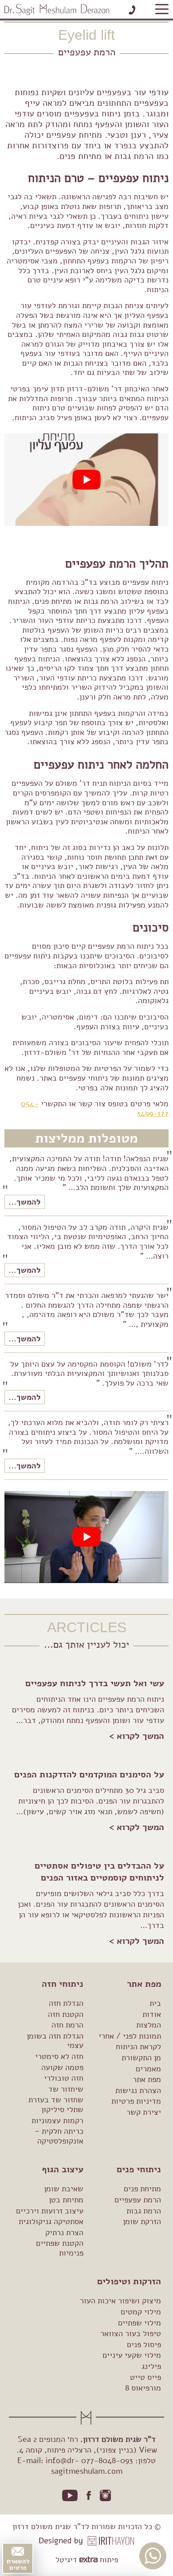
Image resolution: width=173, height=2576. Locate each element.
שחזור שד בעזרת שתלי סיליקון (56, 2105)
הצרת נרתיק (64, 2232)
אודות (152, 2014)
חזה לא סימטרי (59, 2056)
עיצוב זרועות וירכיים (50, 2210)
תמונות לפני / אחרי (130, 2036)
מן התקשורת (141, 2058)
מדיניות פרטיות (136, 2101)
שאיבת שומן (64, 2189)
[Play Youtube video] (86, 479)
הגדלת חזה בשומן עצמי (55, 2041)
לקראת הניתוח (138, 2047)
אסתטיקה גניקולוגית (51, 2221)
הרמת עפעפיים (138, 2200)
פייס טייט (145, 2377)
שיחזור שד (66, 2089)
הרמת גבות (144, 2210)
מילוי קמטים (141, 2312)
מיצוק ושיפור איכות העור (120, 2301)
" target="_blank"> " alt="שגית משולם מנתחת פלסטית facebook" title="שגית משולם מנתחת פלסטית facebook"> (89, 2495)
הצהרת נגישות (138, 2090)
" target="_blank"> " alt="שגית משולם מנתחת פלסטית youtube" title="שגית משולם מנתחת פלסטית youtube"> (70, 2496)
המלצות (149, 2025)
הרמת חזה (67, 2025)
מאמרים (148, 2068)
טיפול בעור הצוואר (131, 2333)
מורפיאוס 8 (143, 2388)
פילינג (151, 2366)
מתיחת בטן (66, 2200)
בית (155, 2003)
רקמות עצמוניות (57, 2120)
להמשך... (25, 1202)
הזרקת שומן (142, 2221)
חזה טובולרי (64, 2078)
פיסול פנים (144, 2344)
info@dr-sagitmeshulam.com (84, 2466)
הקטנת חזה (66, 2014)
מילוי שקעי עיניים (132, 2355)
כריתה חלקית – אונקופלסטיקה (59, 2136)
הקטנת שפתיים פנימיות (60, 2248)
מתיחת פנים (142, 2189)
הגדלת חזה (66, 2003)
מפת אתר (147, 2079)
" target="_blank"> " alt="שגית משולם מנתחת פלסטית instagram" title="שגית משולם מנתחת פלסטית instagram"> (105, 2495)
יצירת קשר (144, 2112)
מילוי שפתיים (140, 2322)
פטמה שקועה (62, 2067)
